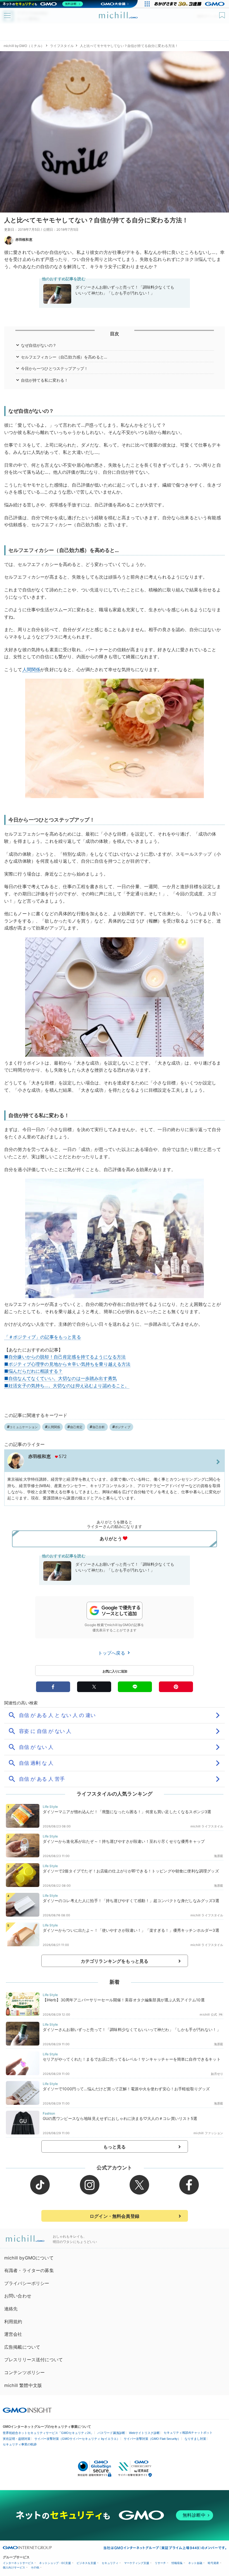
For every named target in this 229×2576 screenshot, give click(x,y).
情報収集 (177, 2563)
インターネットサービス (18, 2563)
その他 (35, 2567)
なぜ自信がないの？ (41, 345)
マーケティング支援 (137, 2563)
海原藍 (219, 1856)
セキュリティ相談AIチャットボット (188, 2433)
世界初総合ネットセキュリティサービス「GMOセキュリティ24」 (48, 2433)
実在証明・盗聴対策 (17, 2439)
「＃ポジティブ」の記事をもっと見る (43, 1337)
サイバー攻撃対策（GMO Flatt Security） (152, 2439)
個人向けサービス (14, 2567)
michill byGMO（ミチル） (24, 46)
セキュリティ (110, 2563)
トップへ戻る (112, 1653)
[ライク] (223, 13)
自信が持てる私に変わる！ (45, 380)
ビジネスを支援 (86, 2563)
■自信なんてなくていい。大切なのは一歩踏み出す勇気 (60, 1378)
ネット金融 (195, 2563)
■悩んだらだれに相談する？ (33, 1371)
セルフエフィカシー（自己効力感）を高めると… (64, 357)
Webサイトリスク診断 (144, 2433)
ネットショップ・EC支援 (55, 2563)
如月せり (217, 2074)
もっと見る (115, 2147)
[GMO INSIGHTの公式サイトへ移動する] (27, 2410)
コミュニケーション (24, 1427)
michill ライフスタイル (207, 1826)
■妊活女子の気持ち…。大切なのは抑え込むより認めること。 (67, 1386)
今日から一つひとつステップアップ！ (55, 368)
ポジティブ (123, 1427)
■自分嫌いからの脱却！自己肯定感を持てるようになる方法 (65, 1357)
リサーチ (160, 2563)
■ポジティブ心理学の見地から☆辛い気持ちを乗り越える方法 (67, 1364)
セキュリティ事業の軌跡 (20, 2444)
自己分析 (99, 1427)
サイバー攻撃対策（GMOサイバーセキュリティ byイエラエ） (77, 2439)
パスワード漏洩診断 (111, 2433)
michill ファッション (208, 2133)
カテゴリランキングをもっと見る (115, 1961)
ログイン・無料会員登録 (115, 2216)
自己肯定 (76, 1427)
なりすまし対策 (195, 2439)
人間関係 (31, 669)
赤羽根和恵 (24, 240)
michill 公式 (208, 2014)
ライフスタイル (62, 46)
